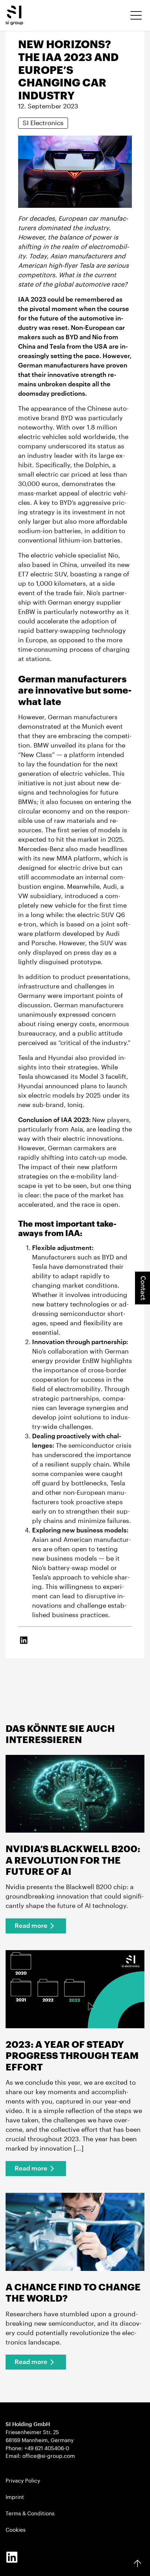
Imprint (15, 2497)
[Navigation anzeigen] (136, 15)
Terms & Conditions (30, 2514)
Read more (31, 1926)
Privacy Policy (23, 2481)
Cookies (16, 2530)
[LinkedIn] (12, 2557)
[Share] (24, 1640)
